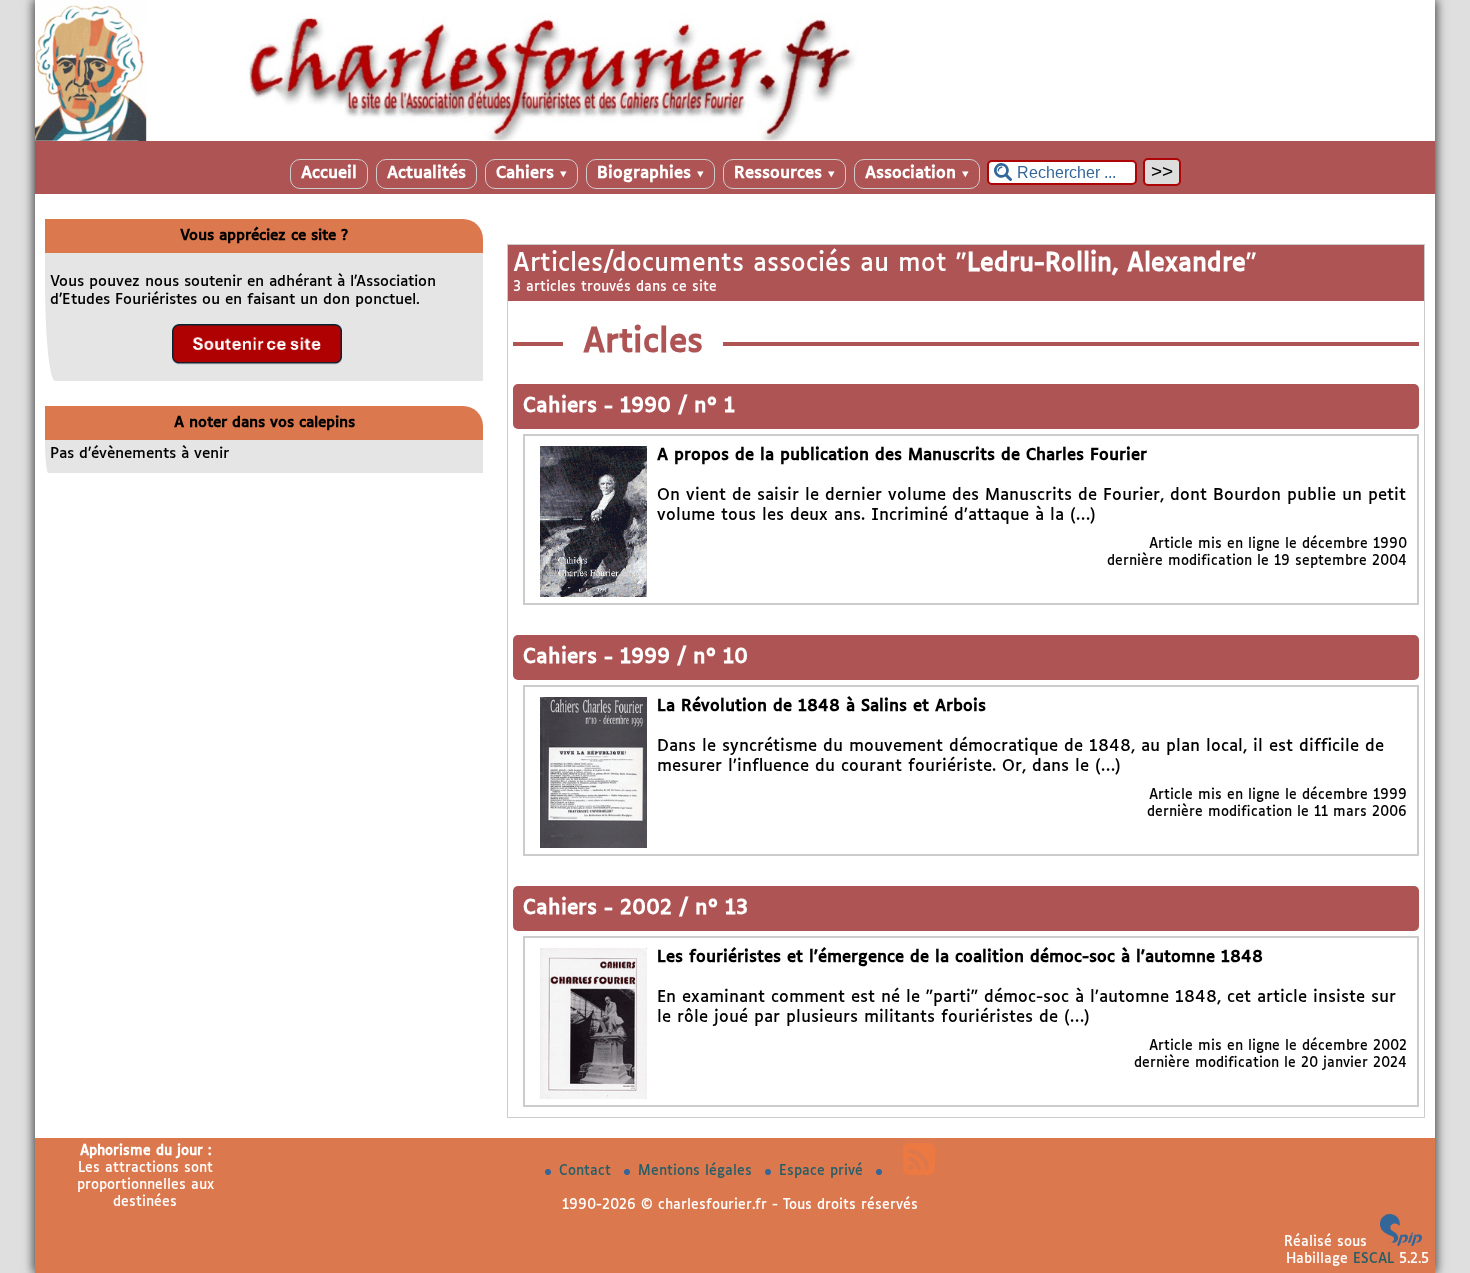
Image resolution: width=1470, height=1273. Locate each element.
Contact (587, 1171)
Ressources (784, 173)
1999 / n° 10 (684, 657)
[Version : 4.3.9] (1401, 1242)
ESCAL (1373, 1259)
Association (917, 173)
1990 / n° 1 (677, 406)
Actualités (426, 173)
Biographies (650, 173)
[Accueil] (735, 137)
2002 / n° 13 (684, 908)
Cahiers (531, 173)
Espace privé (823, 1171)
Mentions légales (697, 1171)
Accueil (329, 173)
